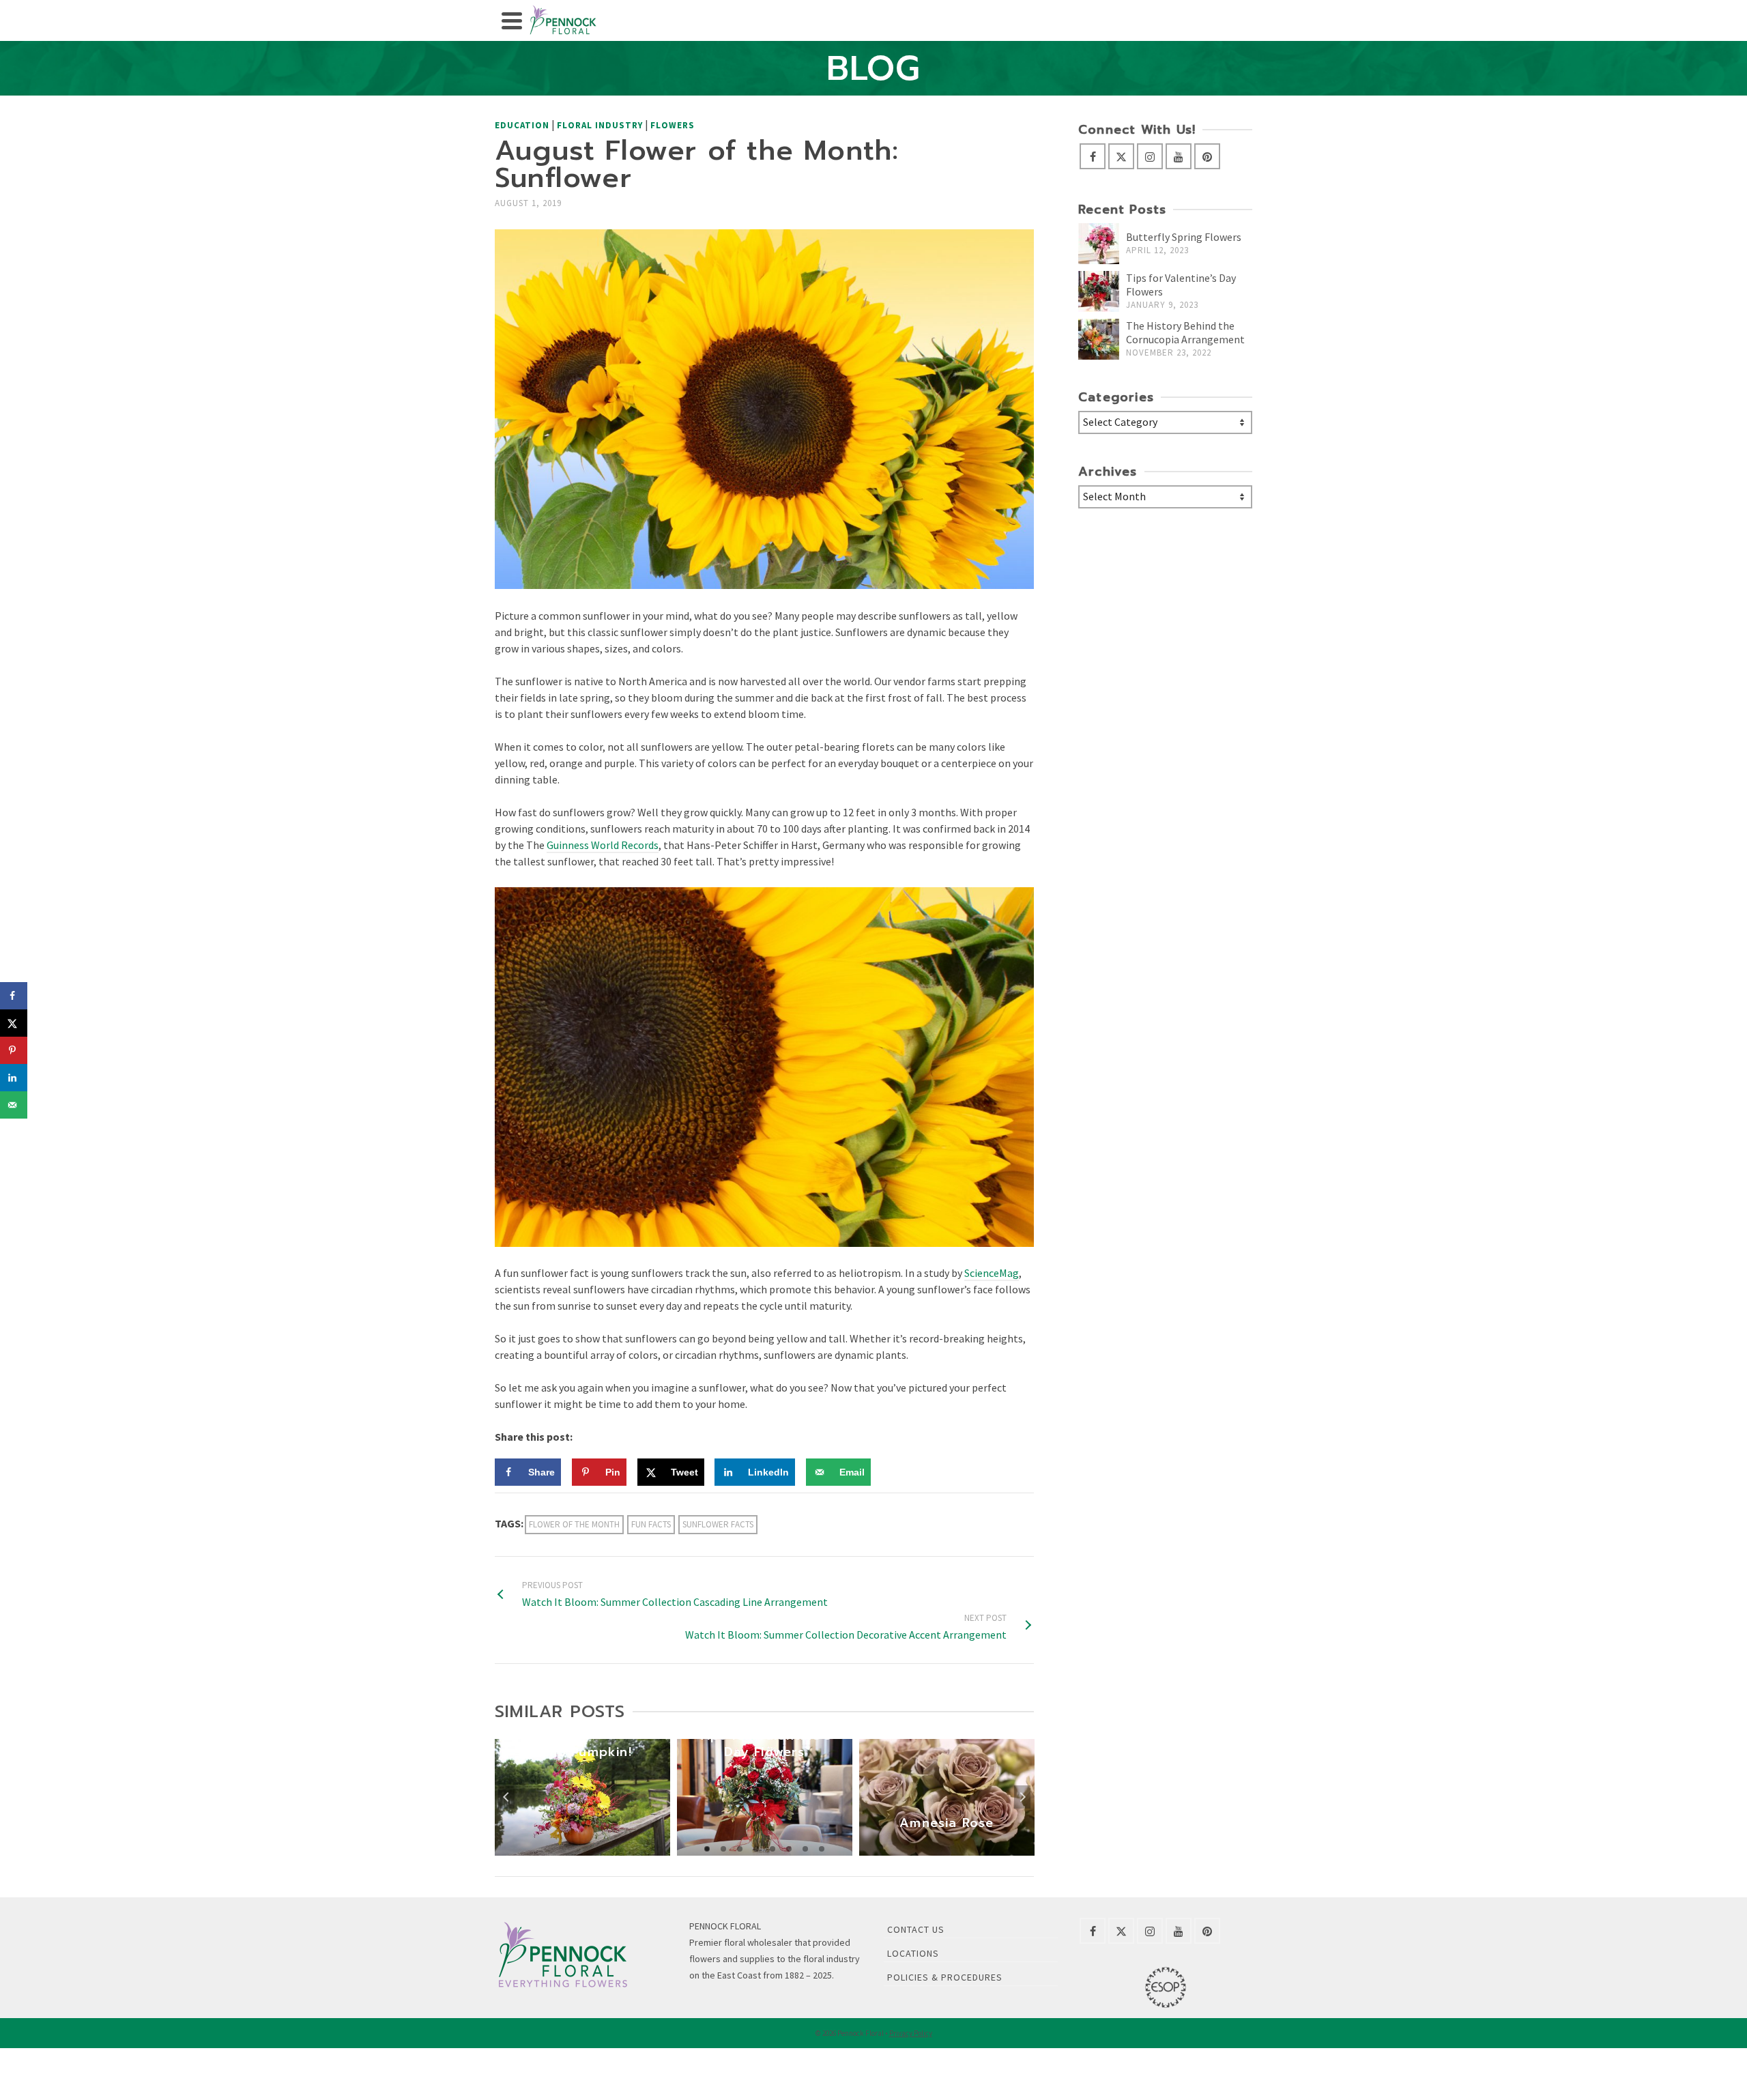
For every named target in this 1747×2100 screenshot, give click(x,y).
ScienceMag (992, 1273)
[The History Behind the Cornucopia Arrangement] (1099, 339)
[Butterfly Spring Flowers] (1099, 244)
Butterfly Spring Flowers (1184, 237)
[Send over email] (14, 1105)
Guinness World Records (603, 845)
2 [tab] (723, 1849)
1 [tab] (707, 1849)
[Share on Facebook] (14, 996)
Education (522, 125)
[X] (1121, 156)
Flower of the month (574, 1524)
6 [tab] (789, 1849)
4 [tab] (756, 1849)
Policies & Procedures (945, 1977)
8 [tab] (822, 1849)
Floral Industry (600, 125)
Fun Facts (651, 1524)
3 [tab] (740, 1849)
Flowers (673, 125)
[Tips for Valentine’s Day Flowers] (1099, 291)
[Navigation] (512, 20)
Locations (913, 1953)
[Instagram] (1150, 156)
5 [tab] (773, 1849)
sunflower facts (718, 1524)
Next (1022, 1797)
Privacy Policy (911, 2033)
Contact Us (916, 1929)
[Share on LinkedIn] (14, 1078)
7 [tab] (805, 1849)
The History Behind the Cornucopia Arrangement (1185, 332)
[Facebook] (1093, 156)
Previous (506, 1797)
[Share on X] (14, 1023)
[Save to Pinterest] (14, 1050)
